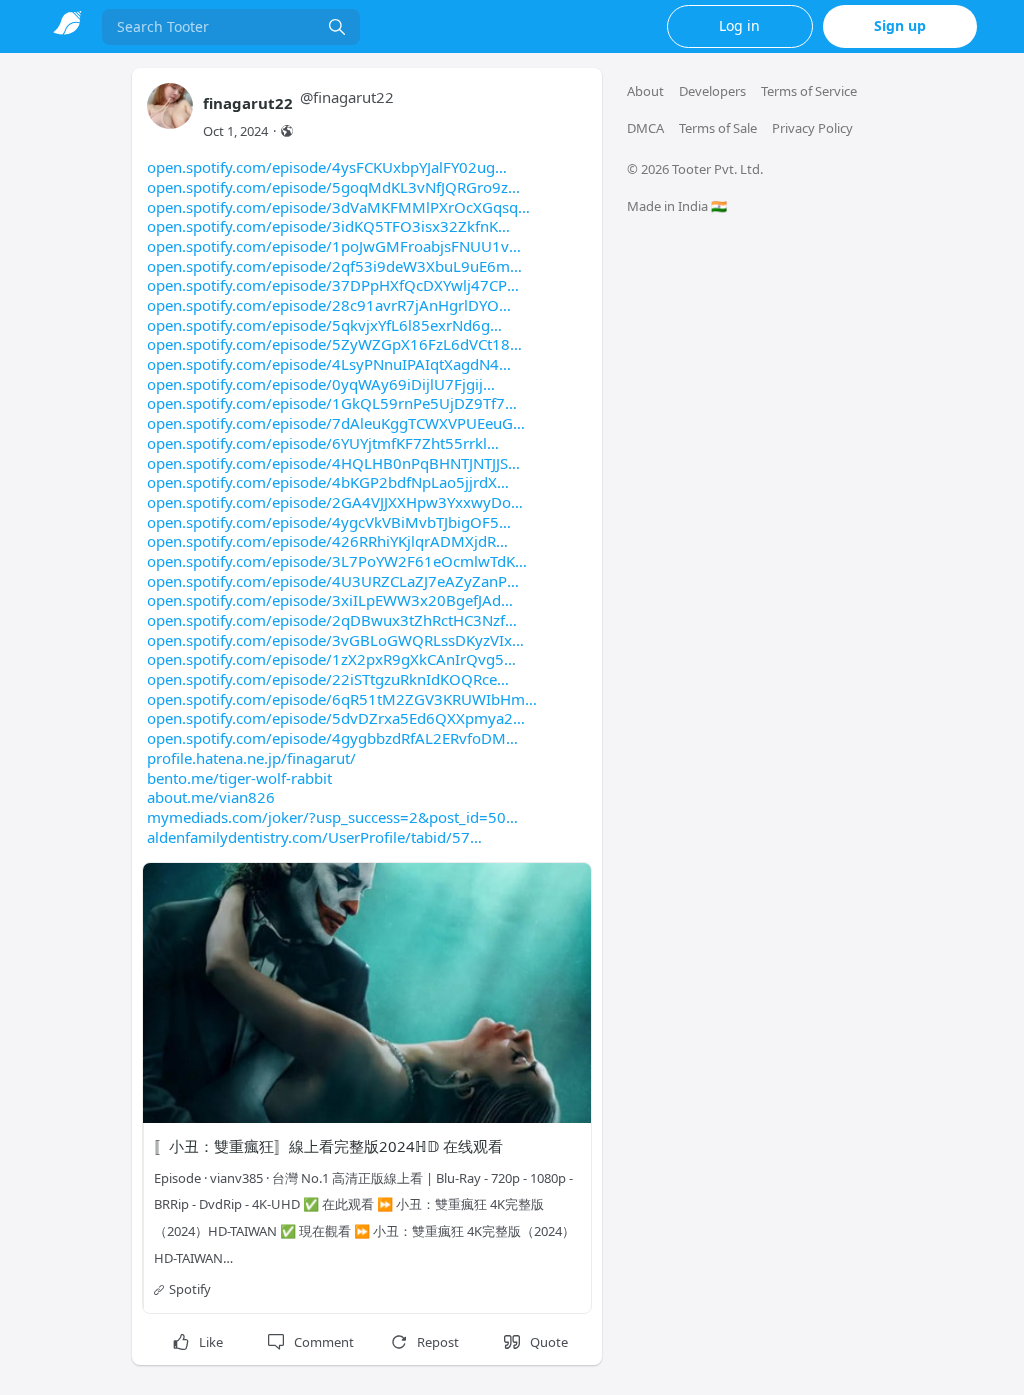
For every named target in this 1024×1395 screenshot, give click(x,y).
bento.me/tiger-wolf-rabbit (239, 778)
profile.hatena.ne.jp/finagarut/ (251, 758)
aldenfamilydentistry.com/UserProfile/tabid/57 (308, 837)
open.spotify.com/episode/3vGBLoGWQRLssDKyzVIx (329, 640)
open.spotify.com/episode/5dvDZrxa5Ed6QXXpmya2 (330, 718)
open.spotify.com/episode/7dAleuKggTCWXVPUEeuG (330, 423)
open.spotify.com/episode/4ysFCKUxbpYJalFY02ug (321, 167)
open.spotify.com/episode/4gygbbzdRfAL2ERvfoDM (326, 738)
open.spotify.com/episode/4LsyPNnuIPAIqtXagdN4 (323, 364)
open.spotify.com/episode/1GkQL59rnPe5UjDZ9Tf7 (326, 403)
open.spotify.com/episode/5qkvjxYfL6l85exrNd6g (318, 325)
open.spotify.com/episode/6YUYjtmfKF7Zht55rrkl (317, 443)
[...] (337, 27)
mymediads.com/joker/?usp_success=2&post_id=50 (326, 817)
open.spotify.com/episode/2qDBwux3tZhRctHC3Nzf (326, 620)
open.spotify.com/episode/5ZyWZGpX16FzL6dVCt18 (328, 344)
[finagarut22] (170, 115)
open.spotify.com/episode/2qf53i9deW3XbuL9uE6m (328, 266)
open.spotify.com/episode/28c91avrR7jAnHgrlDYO (323, 305)
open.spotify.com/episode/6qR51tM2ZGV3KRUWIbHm (336, 699)
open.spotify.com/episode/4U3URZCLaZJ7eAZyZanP (327, 581)
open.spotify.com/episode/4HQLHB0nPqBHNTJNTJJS (327, 463)
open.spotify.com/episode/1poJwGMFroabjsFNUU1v (328, 246)
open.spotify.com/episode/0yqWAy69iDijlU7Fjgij (315, 384)
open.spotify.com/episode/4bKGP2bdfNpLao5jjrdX (322, 482)
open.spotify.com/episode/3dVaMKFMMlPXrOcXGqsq (332, 207)
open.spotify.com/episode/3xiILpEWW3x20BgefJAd (324, 600)
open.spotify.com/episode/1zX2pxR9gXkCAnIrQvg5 (325, 659)
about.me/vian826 (211, 797)
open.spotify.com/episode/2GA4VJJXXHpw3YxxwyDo (329, 502)
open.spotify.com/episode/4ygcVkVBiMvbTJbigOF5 (323, 522)
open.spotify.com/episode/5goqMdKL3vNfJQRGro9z (327, 187)
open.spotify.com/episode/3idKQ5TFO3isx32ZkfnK (322, 226)
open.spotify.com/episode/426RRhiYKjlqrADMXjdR (321, 541)
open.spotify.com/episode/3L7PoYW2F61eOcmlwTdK (331, 561)
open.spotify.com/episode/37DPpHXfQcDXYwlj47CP (327, 285)
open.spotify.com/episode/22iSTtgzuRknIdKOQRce (322, 679)
